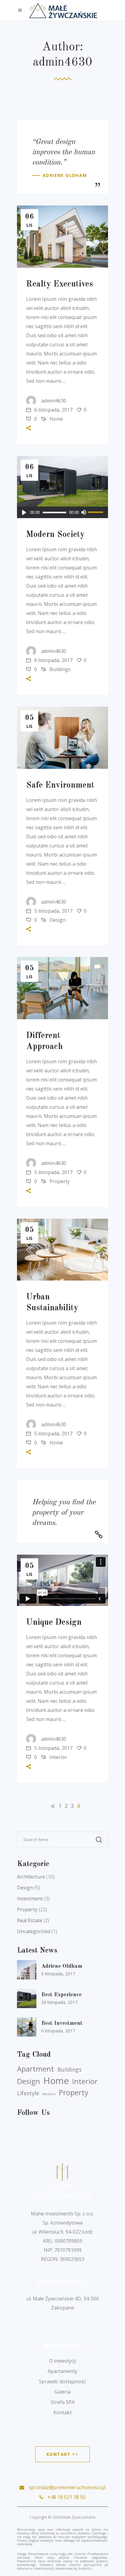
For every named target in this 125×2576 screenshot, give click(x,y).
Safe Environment (60, 786)
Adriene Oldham (62, 1966)
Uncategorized (34, 1931)
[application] (62, 512)
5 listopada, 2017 (53, 911)
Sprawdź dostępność (62, 2381)
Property (60, 1181)
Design (57, 920)
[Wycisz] (83, 512)
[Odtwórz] (24, 512)
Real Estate (30, 1920)
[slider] (96, 512)
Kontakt (62, 2412)
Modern (49, 2094)
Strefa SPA (63, 2402)
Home (56, 419)
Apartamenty (62, 2371)
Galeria (63, 2392)
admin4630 (54, 401)
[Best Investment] (27, 2027)
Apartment (35, 2069)
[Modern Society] (62, 487)
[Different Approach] (62, 988)
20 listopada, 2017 (59, 2002)
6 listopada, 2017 (53, 410)
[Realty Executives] (62, 237)
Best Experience (61, 1995)
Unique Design (54, 1623)
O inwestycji (62, 2361)
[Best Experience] (27, 1998)
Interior (58, 1757)
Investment (30, 1899)
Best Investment (62, 2023)
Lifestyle (28, 2093)
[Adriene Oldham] (27, 1970)
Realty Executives (60, 284)
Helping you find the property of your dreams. (64, 1513)
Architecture (31, 1877)
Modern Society (55, 535)
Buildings (60, 669)
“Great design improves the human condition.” (64, 152)
